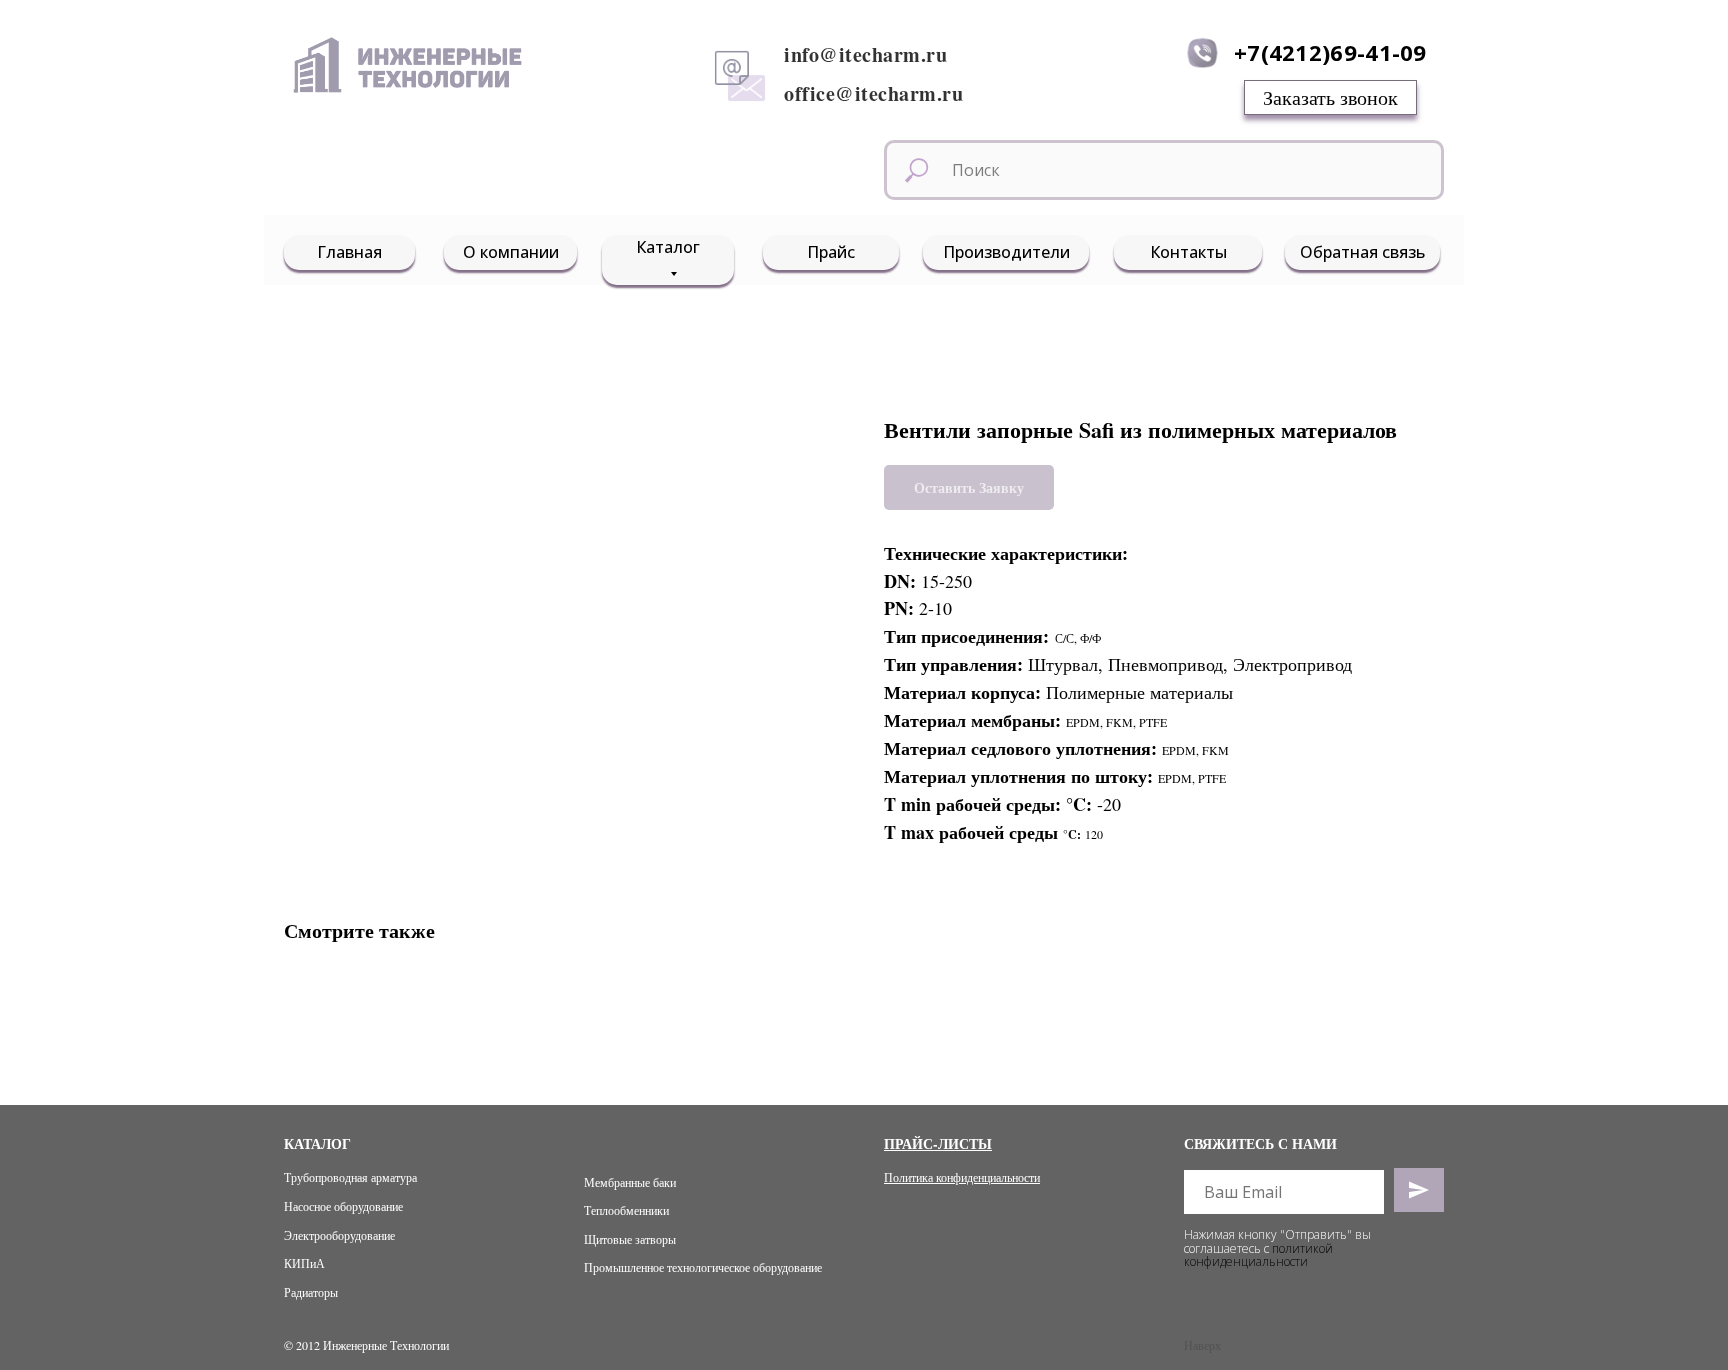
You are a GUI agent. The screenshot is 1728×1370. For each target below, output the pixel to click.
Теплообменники (626, 1210)
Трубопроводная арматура (350, 1177)
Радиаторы (311, 1292)
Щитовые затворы (630, 1239)
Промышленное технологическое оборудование (703, 1267)
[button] (1330, 97)
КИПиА (304, 1263)
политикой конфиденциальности (1258, 1255)
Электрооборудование (339, 1235)
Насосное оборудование (343, 1206)
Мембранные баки (630, 1182)
